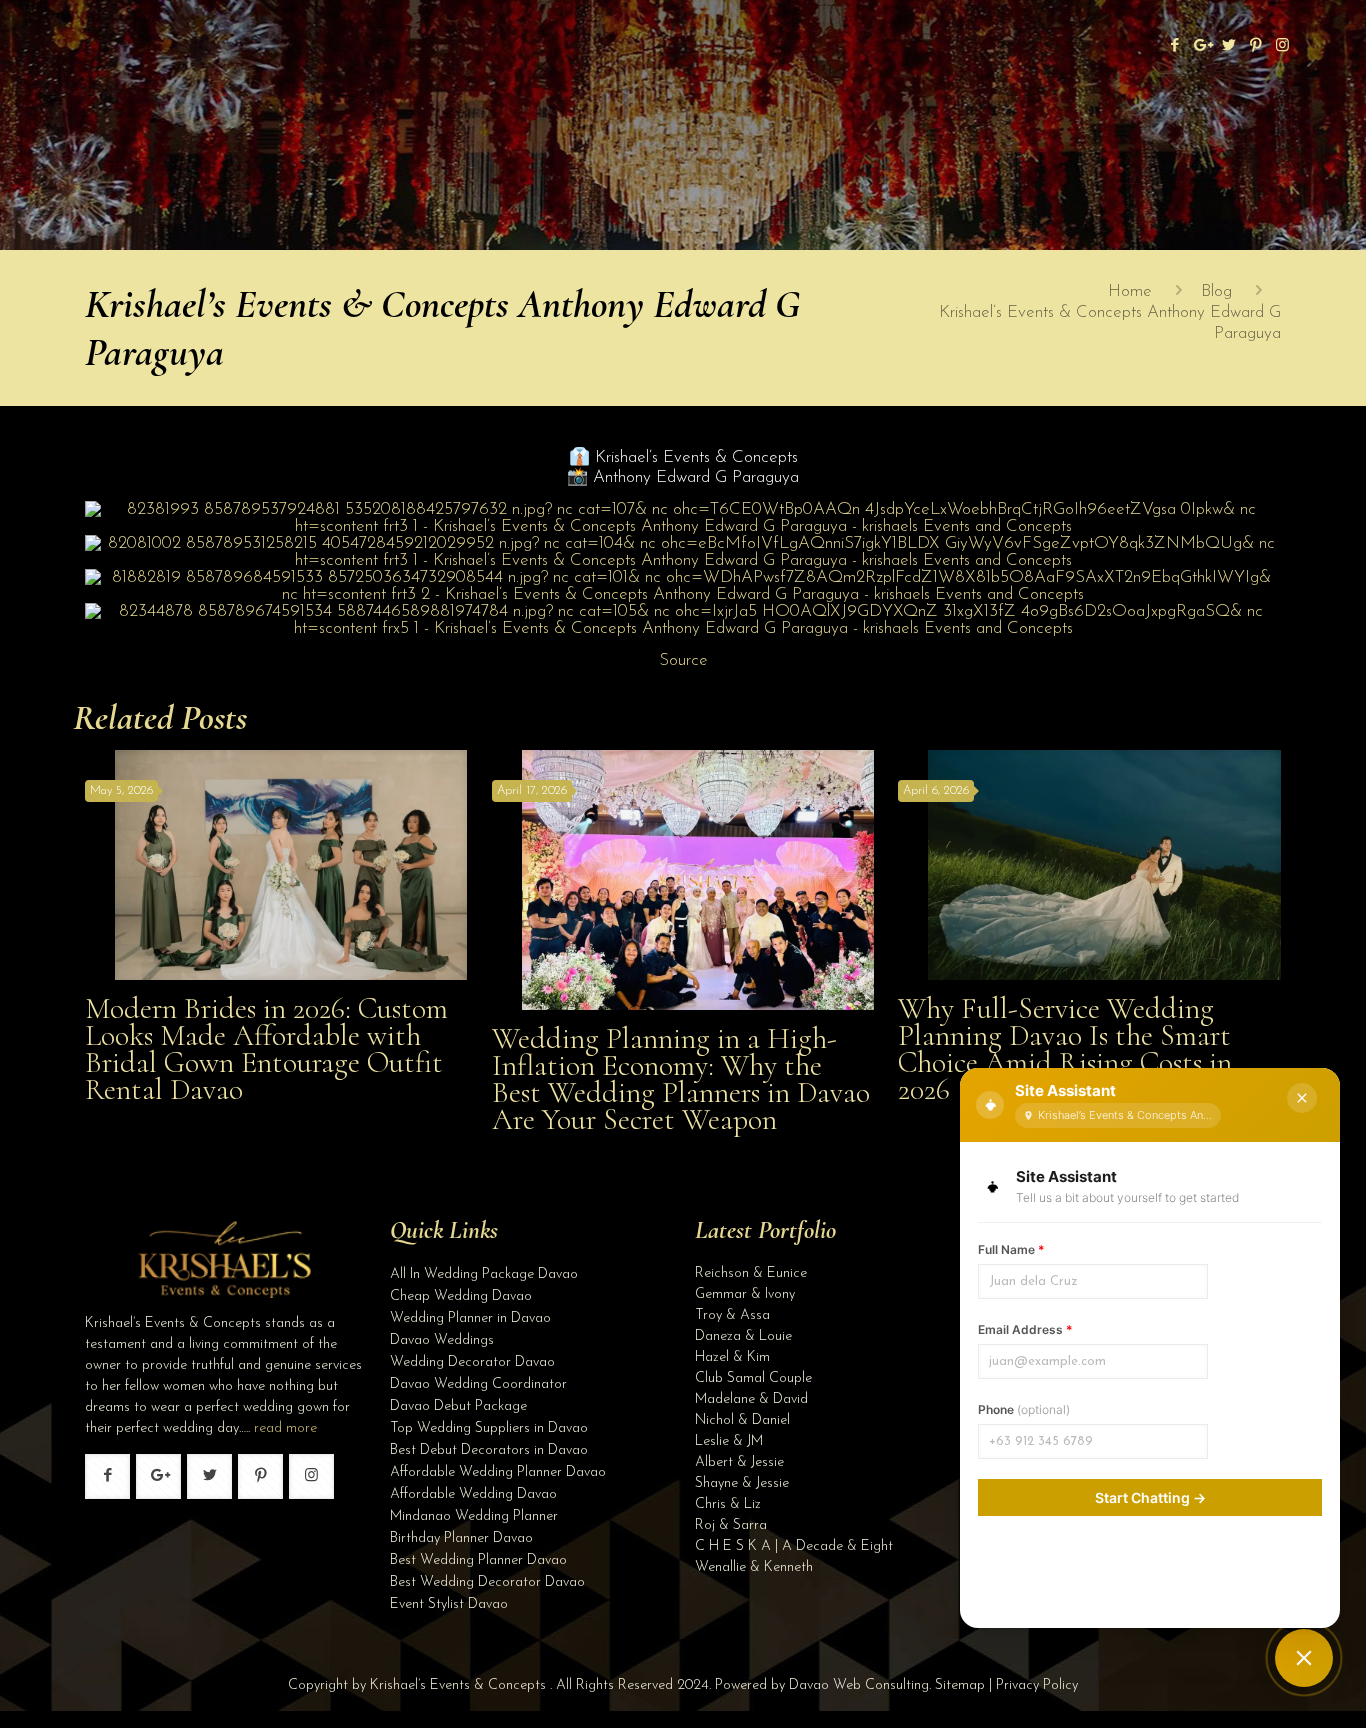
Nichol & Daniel (742, 1420)
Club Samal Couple (753, 1378)
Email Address (1025, 1329)
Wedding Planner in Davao (470, 1318)
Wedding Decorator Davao (472, 1362)
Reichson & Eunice (751, 1273)
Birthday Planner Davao (461, 1538)
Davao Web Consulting (859, 1685)
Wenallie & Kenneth (754, 1567)
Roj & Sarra (731, 1525)
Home (1130, 291)
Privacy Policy (1037, 1685)
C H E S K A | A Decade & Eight (794, 1546)
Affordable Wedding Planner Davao (498, 1472)
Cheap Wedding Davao (461, 1296)
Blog (1216, 291)
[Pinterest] (1255, 46)
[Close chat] (1302, 1098)
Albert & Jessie (739, 1462)
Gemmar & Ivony (745, 1294)
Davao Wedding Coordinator (478, 1384)
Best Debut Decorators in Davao (489, 1450)
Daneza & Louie (743, 1336)
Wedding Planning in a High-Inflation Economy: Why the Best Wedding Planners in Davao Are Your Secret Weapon (681, 1079)
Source (683, 660)
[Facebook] (1174, 46)
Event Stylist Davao (449, 1604)
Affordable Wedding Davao (473, 1494)
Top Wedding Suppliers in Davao (489, 1428)
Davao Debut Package (458, 1406)
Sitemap (960, 1685)
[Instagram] (1282, 46)
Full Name (1011, 1249)
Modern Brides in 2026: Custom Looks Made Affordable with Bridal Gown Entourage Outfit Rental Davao (266, 1049)
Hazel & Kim (732, 1357)
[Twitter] (1228, 46)
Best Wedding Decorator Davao (487, 1582)
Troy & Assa (732, 1315)
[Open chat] (1304, 1658)
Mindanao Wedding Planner (474, 1516)
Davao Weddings (442, 1340)
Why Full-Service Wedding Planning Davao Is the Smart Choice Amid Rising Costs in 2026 (1065, 1049)
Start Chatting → (1150, 1497)
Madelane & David (751, 1399)
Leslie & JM (729, 1441)
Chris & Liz (728, 1504)
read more (285, 1428)
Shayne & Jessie (742, 1483)
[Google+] (1201, 46)
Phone (1024, 1409)
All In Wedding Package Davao (484, 1274)
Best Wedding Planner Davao (478, 1560)
